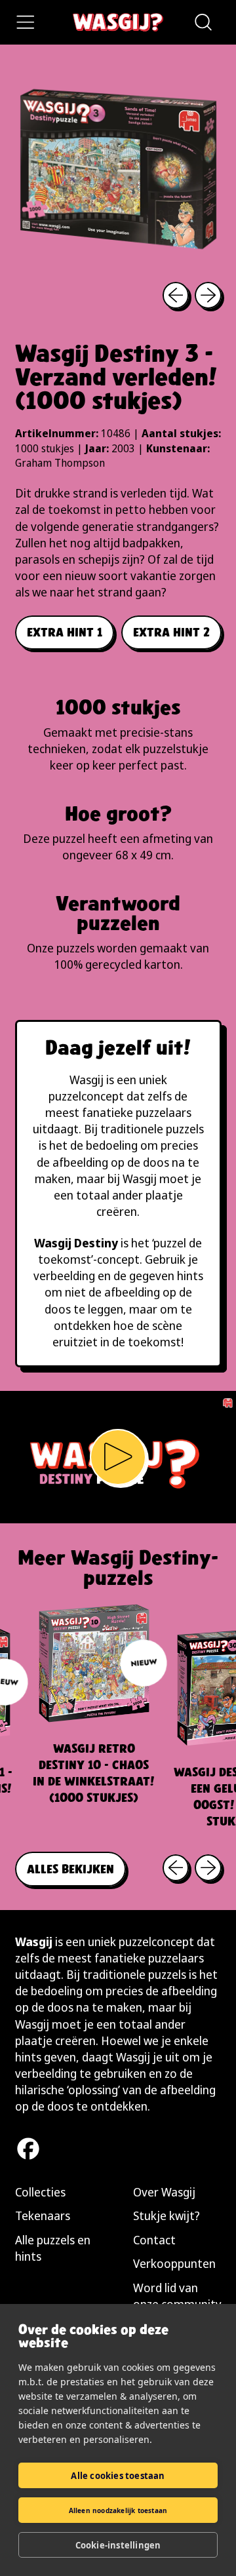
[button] (203, 22)
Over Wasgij (164, 2192)
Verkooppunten (174, 2263)
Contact (154, 2240)
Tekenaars (43, 2215)
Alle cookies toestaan (118, 2476)
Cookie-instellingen (118, 2545)
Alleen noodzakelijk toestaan (118, 2510)
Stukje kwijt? (167, 2215)
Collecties (40, 2192)
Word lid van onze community (177, 2296)
